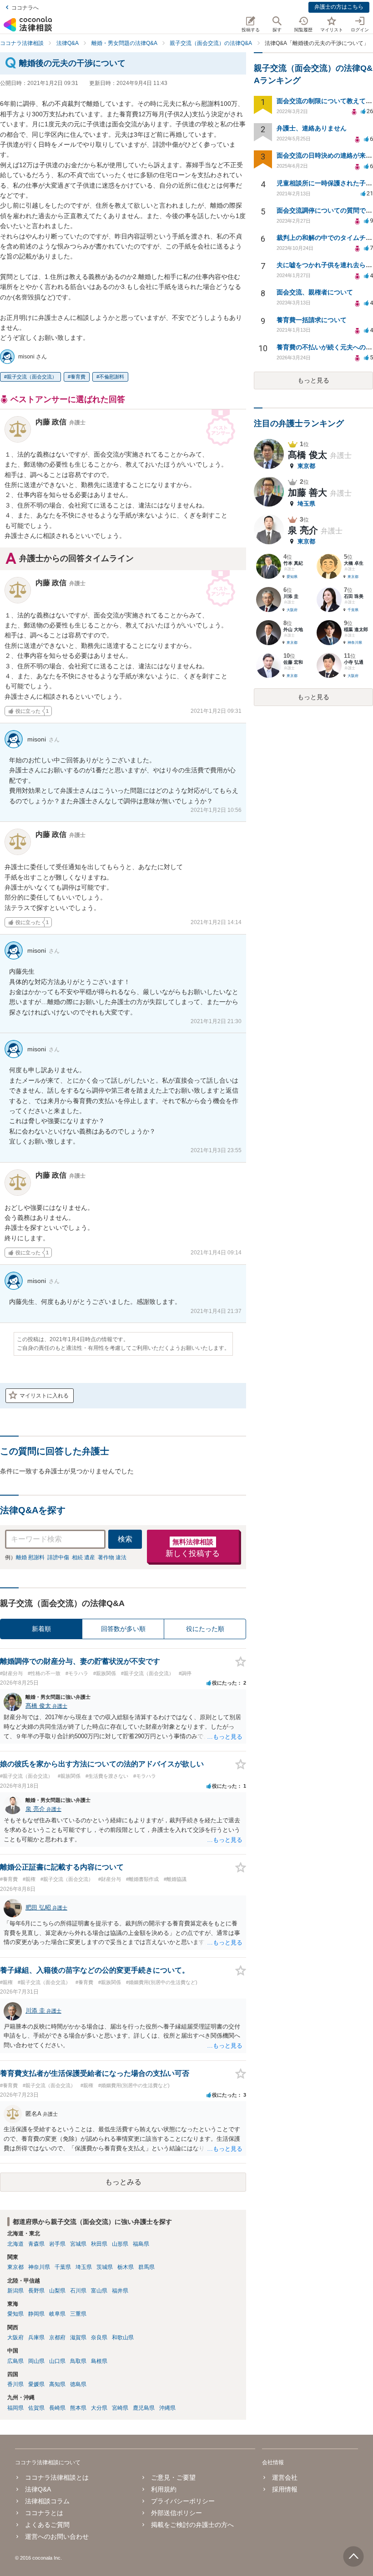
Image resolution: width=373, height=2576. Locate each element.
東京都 (15, 2267)
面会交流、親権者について (315, 292)
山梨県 (57, 2291)
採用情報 (285, 2489)
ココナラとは (44, 2513)
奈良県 (99, 2337)
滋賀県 (78, 2337)
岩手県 (57, 2244)
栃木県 (126, 2267)
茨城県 (105, 2267)
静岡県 (36, 2314)
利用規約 (164, 2489)
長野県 (36, 2291)
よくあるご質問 (47, 2525)
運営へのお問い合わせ (57, 2536)
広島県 (15, 2361)
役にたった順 (205, 1629)
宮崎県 (120, 2408)
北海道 (15, 2244)
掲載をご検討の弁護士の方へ (192, 2525)
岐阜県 (57, 2314)
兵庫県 (36, 2337)
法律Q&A (38, 2489)
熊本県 (78, 2408)
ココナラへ (25, 8)
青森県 (36, 2244)
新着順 (41, 1629)
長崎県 (57, 2408)
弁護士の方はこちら (339, 7)
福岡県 (15, 2408)
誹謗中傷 (58, 1557)
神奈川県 (39, 2267)
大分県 (99, 2408)
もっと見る (313, 380)
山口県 (57, 2361)
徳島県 (78, 2384)
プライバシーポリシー (183, 2501)
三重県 (78, 2314)
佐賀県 (36, 2408)
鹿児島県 (144, 2408)
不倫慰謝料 (112, 377)
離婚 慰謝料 (30, 1557)
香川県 (15, 2384)
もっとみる (123, 2182)
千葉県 (63, 2267)
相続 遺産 (83, 1557)
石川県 (78, 2291)
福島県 (141, 2244)
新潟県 (15, 2291)
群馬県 (146, 2267)
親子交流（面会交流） (32, 377)
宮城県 (78, 2244)
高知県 (57, 2384)
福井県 (120, 2291)
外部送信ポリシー (176, 2513)
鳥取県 (78, 2361)
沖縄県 (167, 2408)
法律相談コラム (47, 2501)
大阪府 (15, 2337)
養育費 (78, 377)
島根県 (99, 2361)
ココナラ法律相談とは (57, 2477)
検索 (125, 1539)
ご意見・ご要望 (173, 2477)
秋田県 (99, 2244)
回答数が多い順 (123, 1629)
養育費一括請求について (312, 320)
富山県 (99, 2291)
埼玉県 (84, 2267)
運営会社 (285, 2477)
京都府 (57, 2337)
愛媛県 (36, 2384)
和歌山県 (123, 2337)
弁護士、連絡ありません (312, 128)
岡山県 (36, 2361)
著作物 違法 (112, 1557)
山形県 (120, 2244)
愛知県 (15, 2314)
